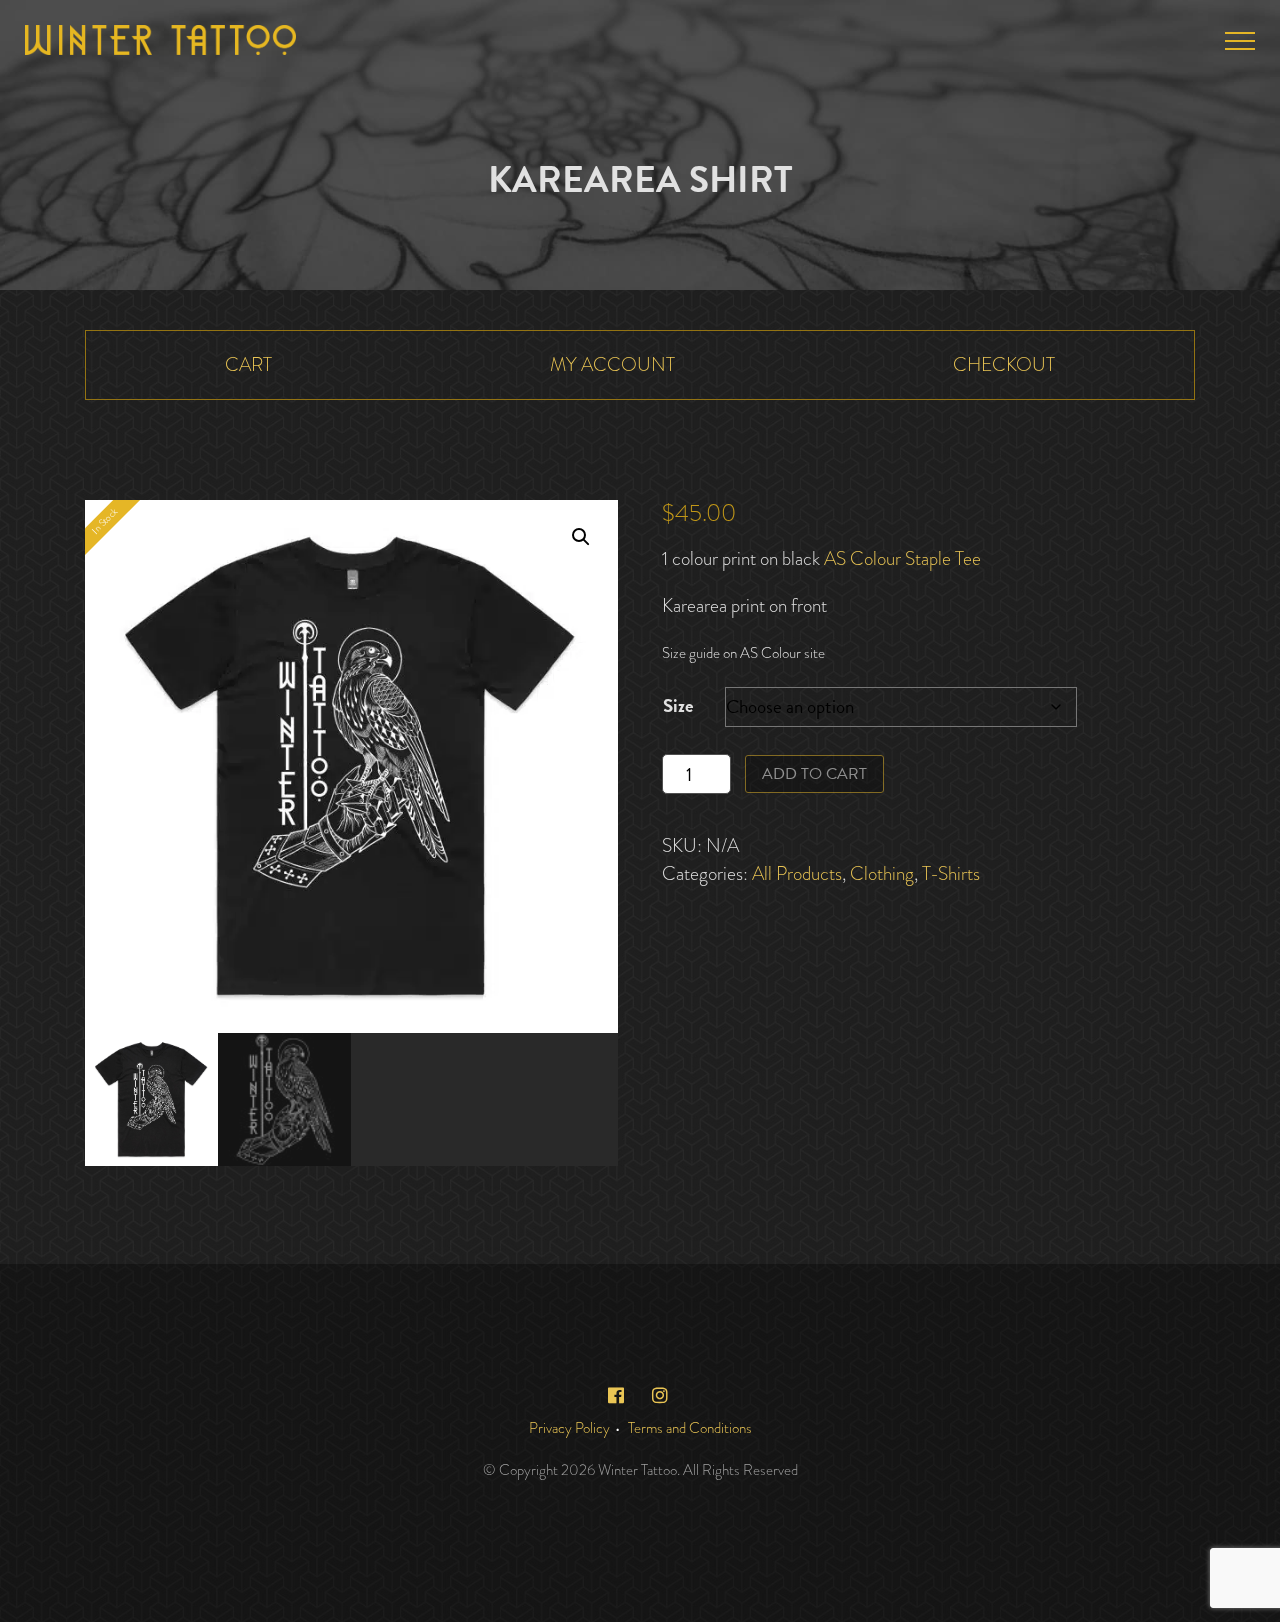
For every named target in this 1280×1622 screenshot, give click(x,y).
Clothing (882, 873)
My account (612, 364)
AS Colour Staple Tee (902, 558)
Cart (248, 364)
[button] (581, 537)
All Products (797, 873)
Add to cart (814, 774)
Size (678, 705)
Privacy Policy (569, 1428)
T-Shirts (951, 873)
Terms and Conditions (690, 1428)
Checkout (1004, 364)
